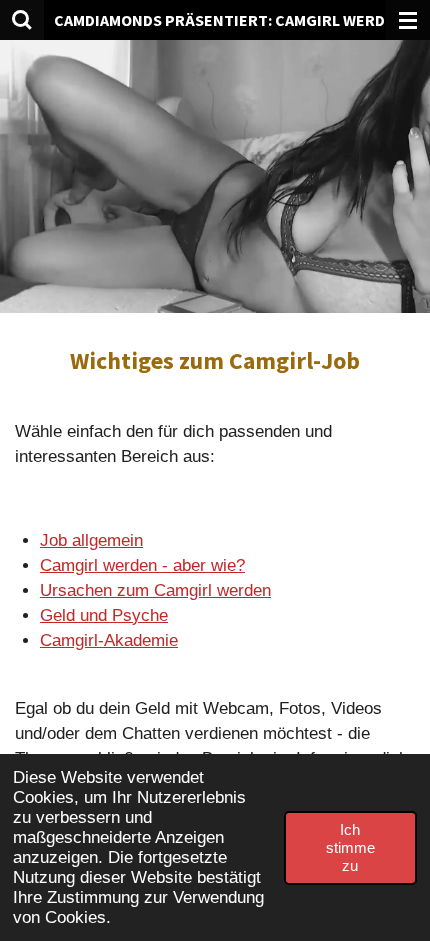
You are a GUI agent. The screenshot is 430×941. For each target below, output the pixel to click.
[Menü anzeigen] (408, 20)
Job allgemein (91, 540)
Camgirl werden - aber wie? (142, 565)
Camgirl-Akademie (109, 640)
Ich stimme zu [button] (350, 847)
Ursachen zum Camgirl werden (155, 590)
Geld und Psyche (104, 615)
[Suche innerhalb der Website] (22, 20)
